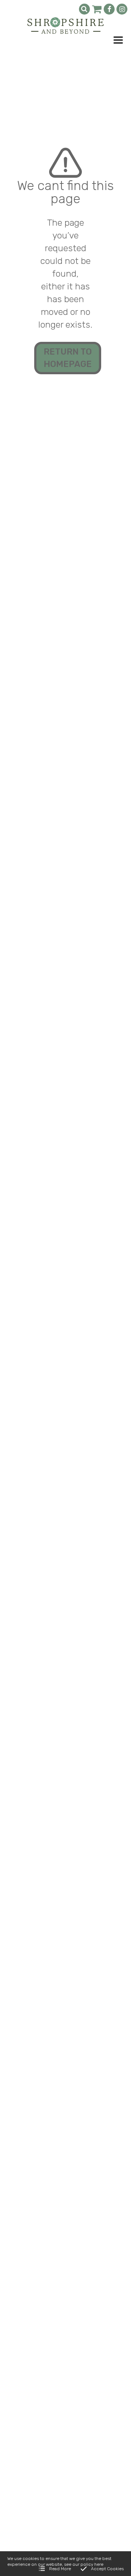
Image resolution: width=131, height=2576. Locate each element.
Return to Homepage (68, 358)
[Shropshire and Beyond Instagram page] (122, 9)
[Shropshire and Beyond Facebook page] (109, 9)
